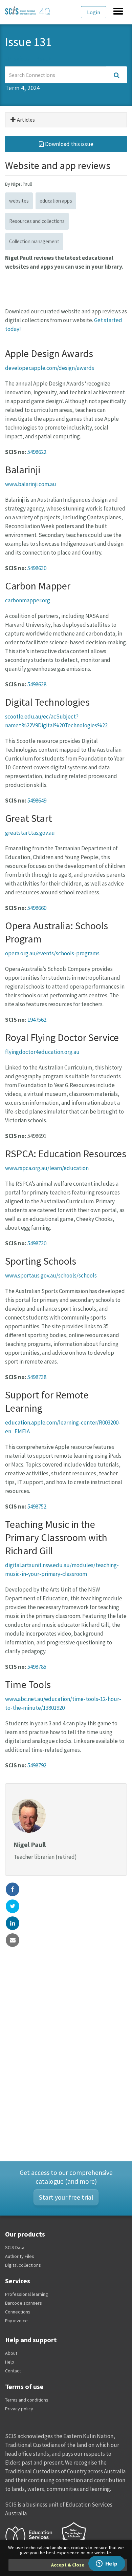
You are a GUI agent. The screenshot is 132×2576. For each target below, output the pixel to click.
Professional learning (27, 2294)
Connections (18, 2312)
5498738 (37, 1377)
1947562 (37, 1020)
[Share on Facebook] (13, 1889)
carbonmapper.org (28, 600)
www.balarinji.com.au (31, 484)
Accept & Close (68, 2565)
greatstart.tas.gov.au (30, 833)
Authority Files (20, 2256)
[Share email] (13, 1940)
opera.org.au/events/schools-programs (52, 953)
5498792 (37, 1765)
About (11, 2353)
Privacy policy (19, 2409)
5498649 (37, 801)
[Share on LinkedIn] (13, 1923)
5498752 (37, 1507)
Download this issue (69, 144)
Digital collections (23, 2265)
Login (94, 12)
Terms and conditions (27, 2400)
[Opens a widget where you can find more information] (107, 2564)
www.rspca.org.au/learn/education (47, 1168)
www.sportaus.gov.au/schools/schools (51, 1275)
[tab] (66, 120)
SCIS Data (15, 2247)
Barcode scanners (24, 2303)
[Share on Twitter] (13, 1906)
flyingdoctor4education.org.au (42, 1052)
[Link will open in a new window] (32, 2536)
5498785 (37, 1667)
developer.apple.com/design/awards (50, 368)
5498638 (37, 684)
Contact (13, 2371)
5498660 (37, 908)
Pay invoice (16, 2321)
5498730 (37, 1243)
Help (10, 2362)
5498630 (37, 568)
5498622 (37, 452)
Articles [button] (25, 120)
